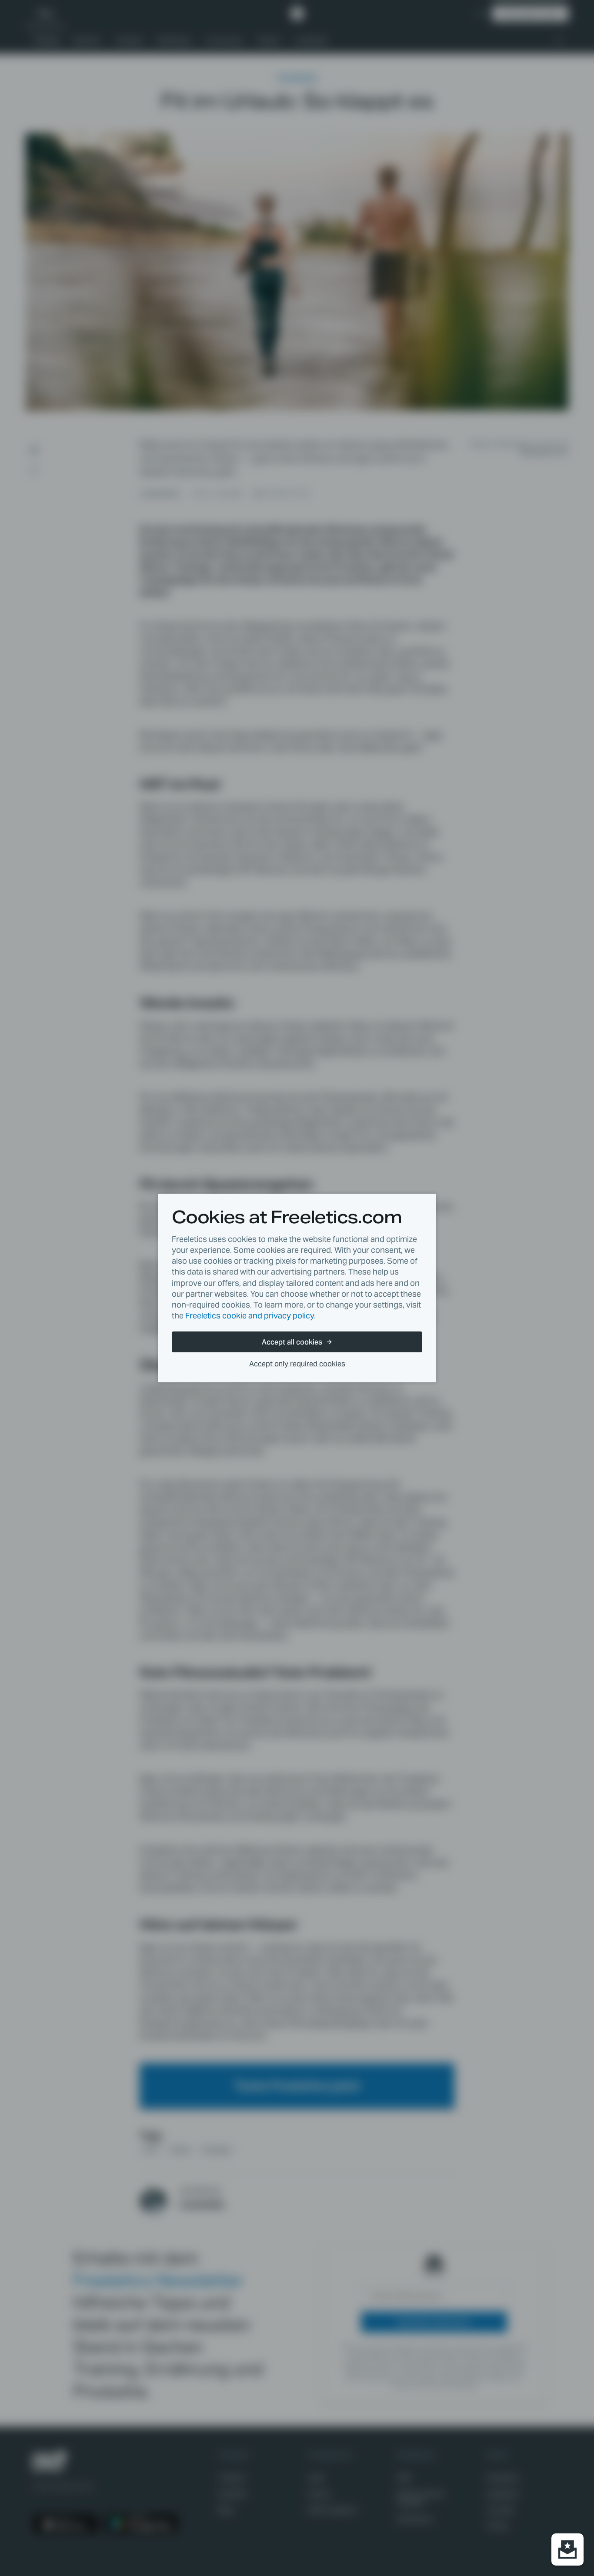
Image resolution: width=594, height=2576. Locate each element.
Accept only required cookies (297, 1364)
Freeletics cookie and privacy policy (250, 1316)
